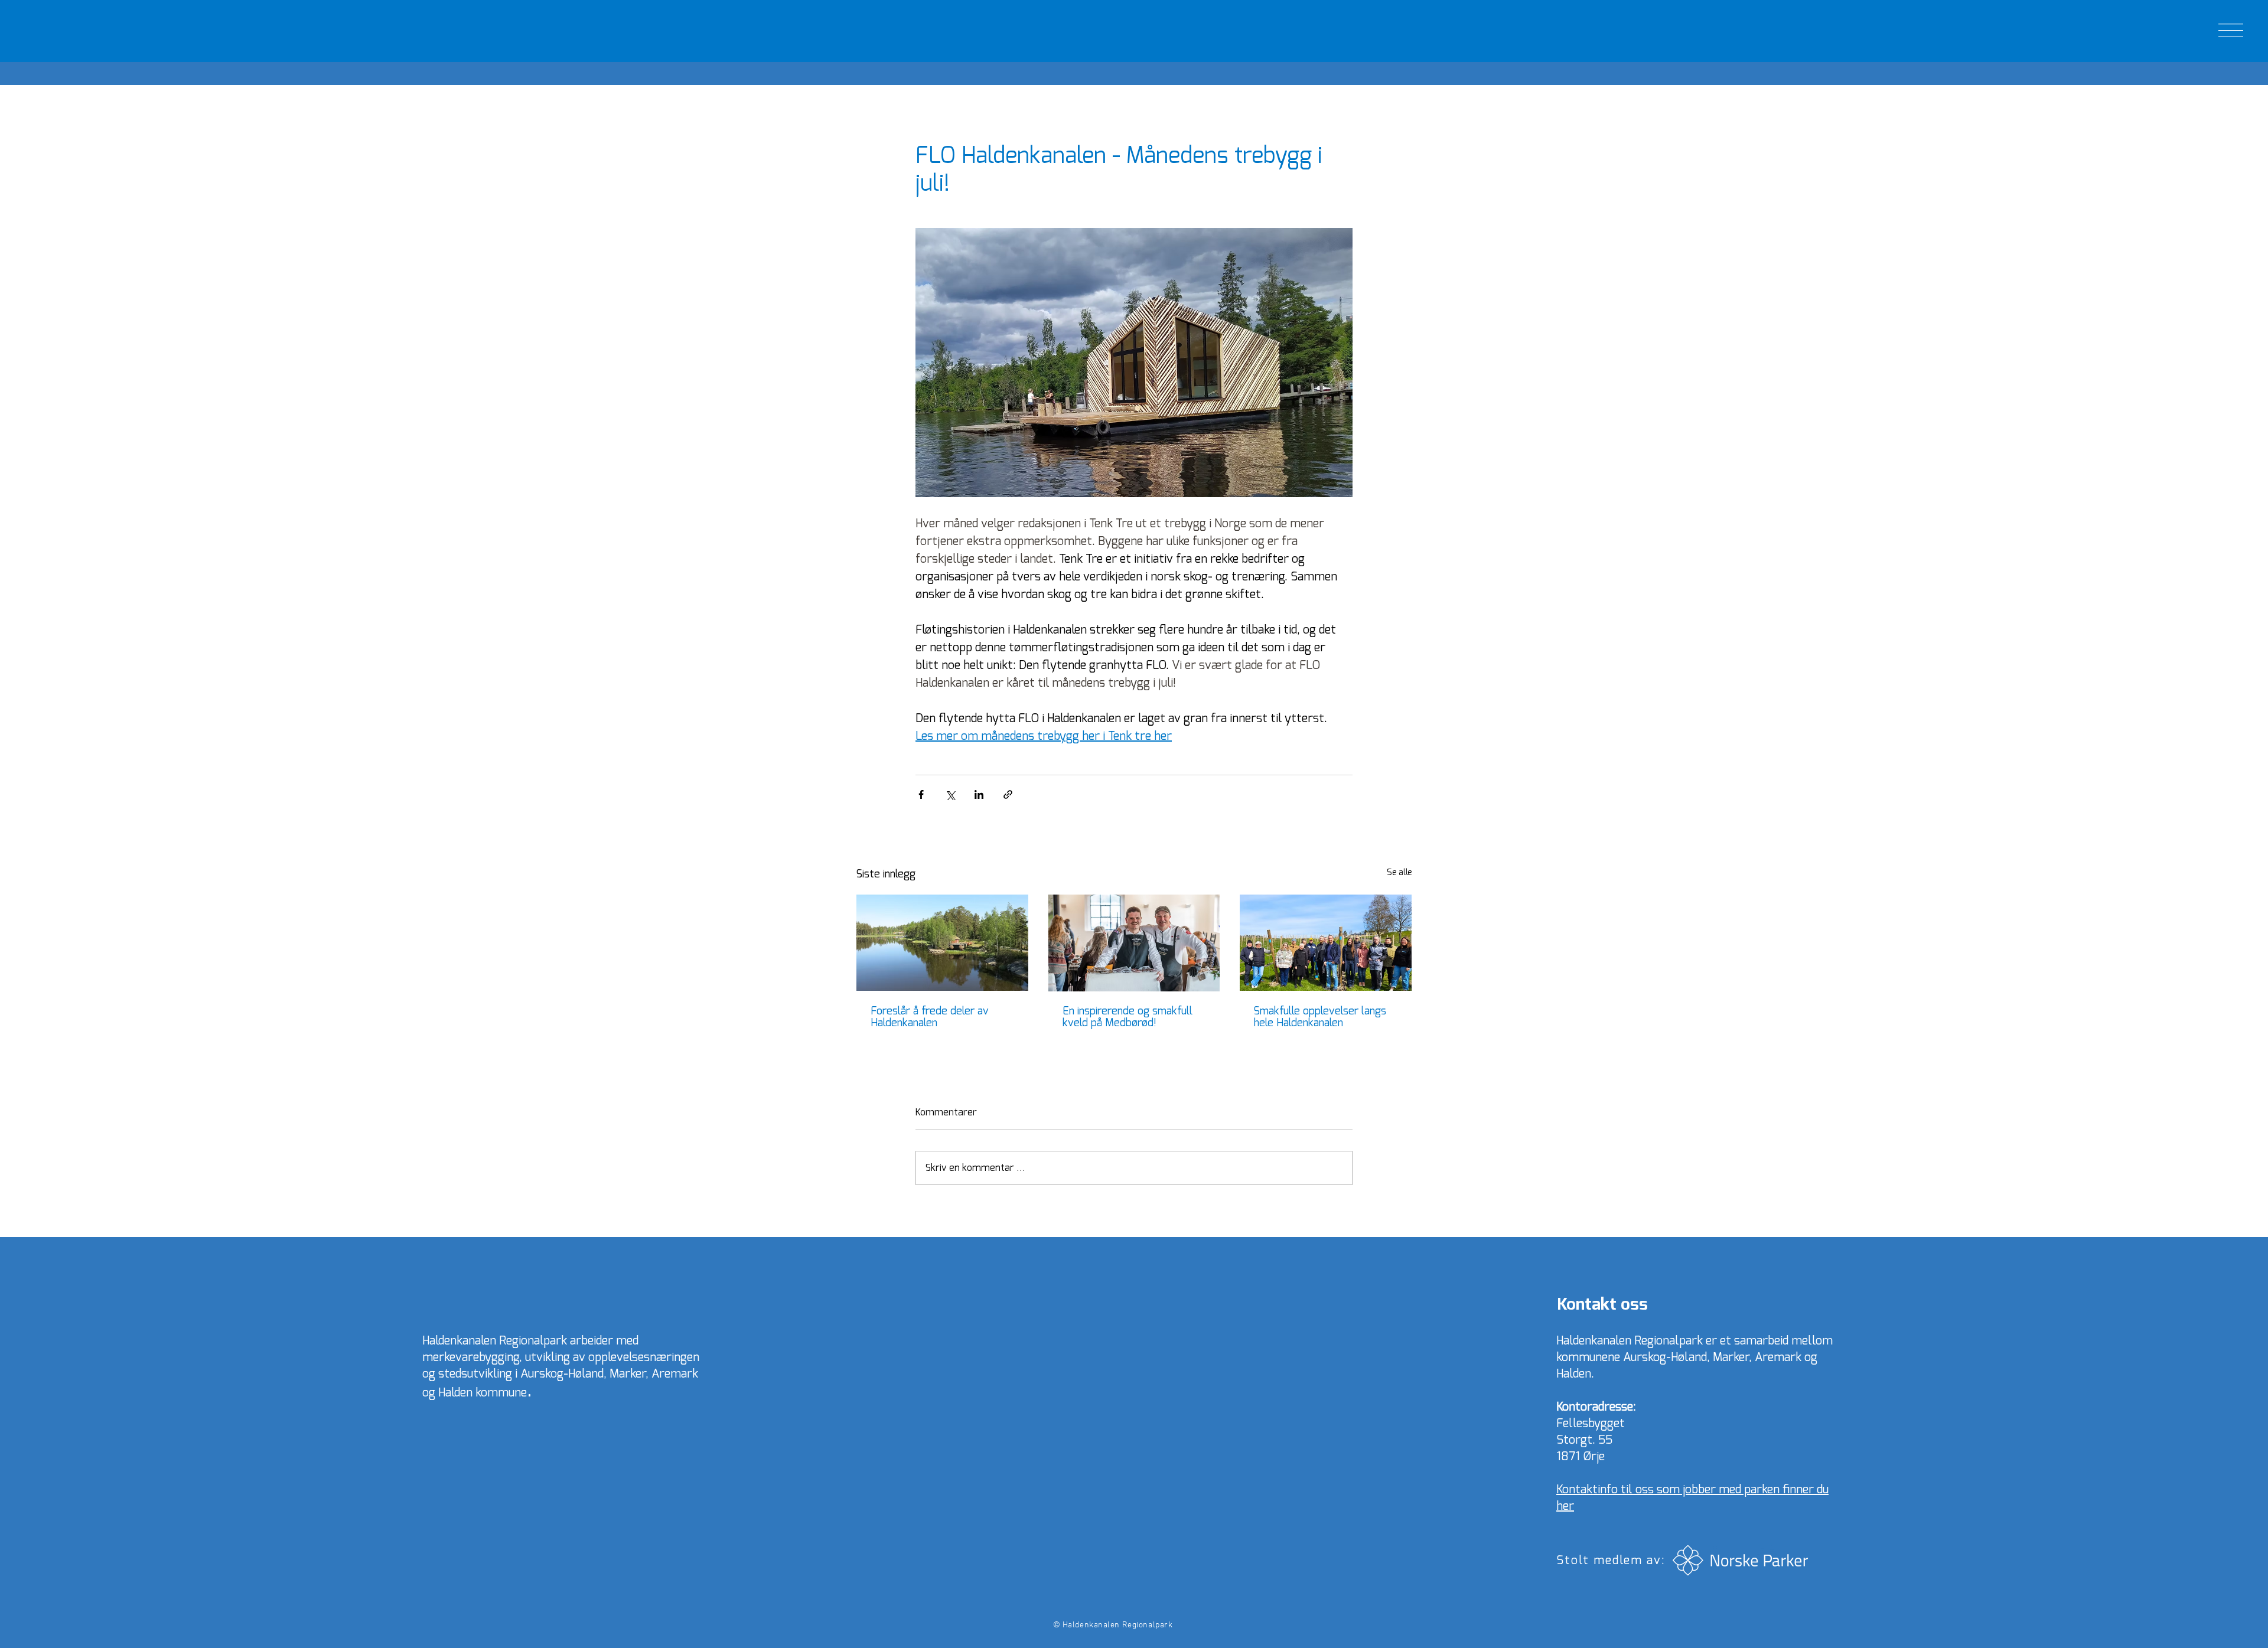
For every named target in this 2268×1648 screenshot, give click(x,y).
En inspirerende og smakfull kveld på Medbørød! (1128, 1017)
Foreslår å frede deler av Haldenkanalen (930, 1017)
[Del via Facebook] (921, 794)
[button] (2231, 30)
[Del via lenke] (1008, 794)
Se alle (1399, 873)
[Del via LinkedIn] (979, 794)
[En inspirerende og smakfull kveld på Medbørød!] (1134, 943)
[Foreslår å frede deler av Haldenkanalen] (942, 943)
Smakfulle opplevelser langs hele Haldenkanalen (1320, 1017)
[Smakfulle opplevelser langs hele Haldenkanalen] (1326, 943)
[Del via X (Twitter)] (950, 794)
